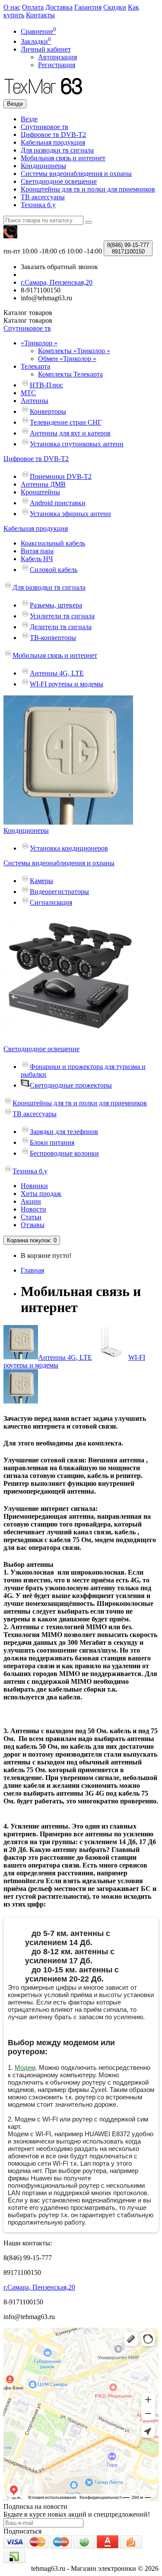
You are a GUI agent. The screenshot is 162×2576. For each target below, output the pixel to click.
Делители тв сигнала (61, 627)
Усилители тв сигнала (62, 616)
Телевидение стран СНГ (66, 422)
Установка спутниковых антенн (77, 444)
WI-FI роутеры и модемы (67, 684)
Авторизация (57, 57)
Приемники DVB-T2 (61, 476)
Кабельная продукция (53, 142)
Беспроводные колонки (64, 1153)
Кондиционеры (43, 166)
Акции (31, 1201)
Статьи (31, 1217)
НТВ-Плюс (46, 385)
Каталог (28, 320)
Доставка (59, 7)
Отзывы (33, 1225)
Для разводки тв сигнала (57, 150)
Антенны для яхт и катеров (70, 433)
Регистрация (57, 65)
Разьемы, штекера (56, 605)
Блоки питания (52, 1142)
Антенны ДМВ (43, 484)
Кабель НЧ (37, 559)
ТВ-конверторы (53, 638)
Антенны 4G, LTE (57, 673)
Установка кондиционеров (69, 848)
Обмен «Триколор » (67, 359)
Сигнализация (51, 902)
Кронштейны (40, 492)
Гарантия (88, 7)
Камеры (41, 881)
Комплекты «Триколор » (74, 351)
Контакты (40, 15)
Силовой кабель (54, 570)
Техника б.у (38, 205)
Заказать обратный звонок (59, 267)
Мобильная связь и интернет (63, 158)
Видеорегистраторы (59, 892)
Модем (25, 2068)
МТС (28, 393)
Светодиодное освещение (59, 181)
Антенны (35, 401)
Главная (32, 1270)
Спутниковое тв (44, 127)
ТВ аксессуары (43, 197)
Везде (29, 119)
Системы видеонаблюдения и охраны (76, 174)
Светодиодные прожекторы (71, 1085)
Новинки (34, 1186)
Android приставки (58, 503)
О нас (12, 7)
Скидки (115, 7)
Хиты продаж (41, 1194)
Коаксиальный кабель (53, 543)
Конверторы (48, 411)
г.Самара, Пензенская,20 (39, 2287)
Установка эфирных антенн (70, 514)
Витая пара (37, 551)
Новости (33, 1209)
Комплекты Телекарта (70, 374)
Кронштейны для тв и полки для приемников (88, 189)
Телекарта (35, 366)
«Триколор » (39, 343)
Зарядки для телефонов (64, 1132)
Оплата (33, 7)
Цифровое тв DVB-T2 (53, 135)
